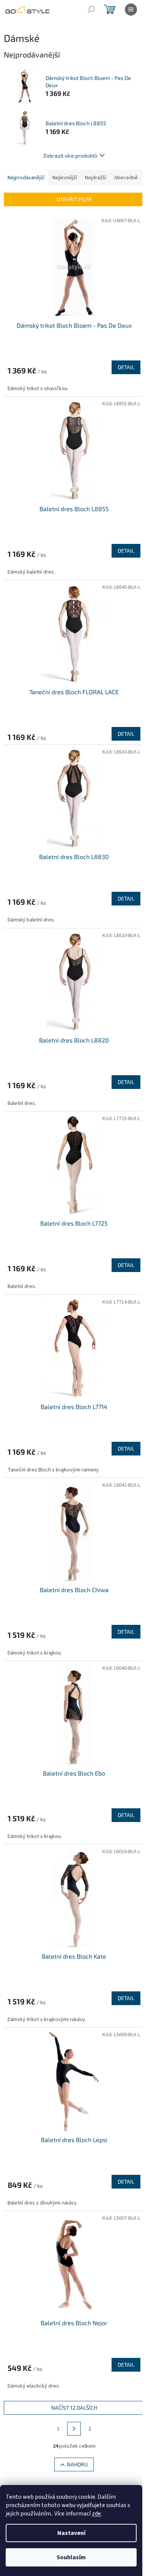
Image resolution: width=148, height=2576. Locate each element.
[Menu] (131, 10)
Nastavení (71, 2533)
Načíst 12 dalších (74, 2408)
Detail (126, 367)
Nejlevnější (65, 178)
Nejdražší (96, 178)
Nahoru (77, 2464)
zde (96, 2514)
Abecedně (126, 178)
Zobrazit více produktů (70, 155)
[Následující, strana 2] (74, 2429)
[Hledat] (91, 10)
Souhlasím (71, 2557)
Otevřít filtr (74, 199)
